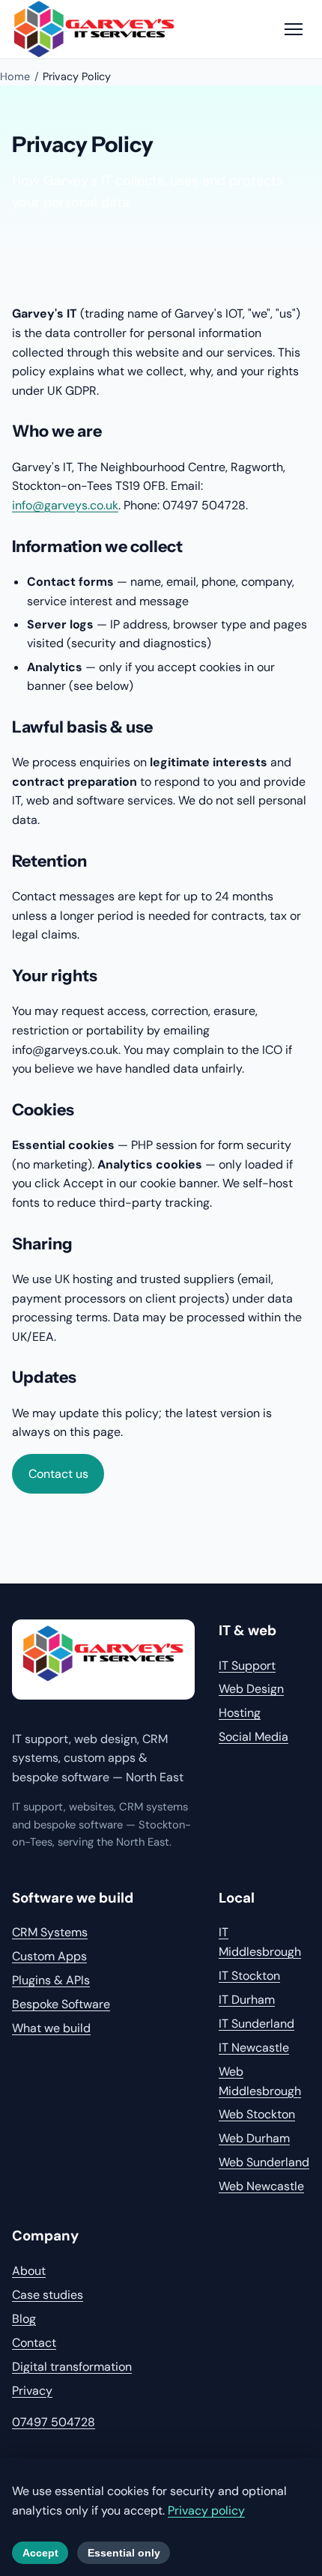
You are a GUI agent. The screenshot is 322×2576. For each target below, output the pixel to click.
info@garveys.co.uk (65, 505)
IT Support (247, 1666)
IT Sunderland (256, 2024)
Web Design (251, 1689)
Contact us (58, 1474)
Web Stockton (257, 2114)
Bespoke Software (61, 2004)
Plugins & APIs (51, 1980)
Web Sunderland (264, 2162)
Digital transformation (72, 2367)
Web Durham (254, 2138)
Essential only (124, 2553)
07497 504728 (54, 2422)
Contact (34, 2343)
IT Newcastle (254, 2048)
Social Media (253, 1737)
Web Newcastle (261, 2186)
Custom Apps (49, 1956)
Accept (40, 2553)
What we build (51, 2028)
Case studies (48, 2295)
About (29, 2271)
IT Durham (247, 2000)
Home (15, 76)
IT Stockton (249, 1976)
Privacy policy (206, 2510)
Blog (24, 2319)
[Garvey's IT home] (103, 1660)
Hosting (240, 1713)
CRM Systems (50, 1932)
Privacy (32, 2391)
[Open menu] (294, 29)
